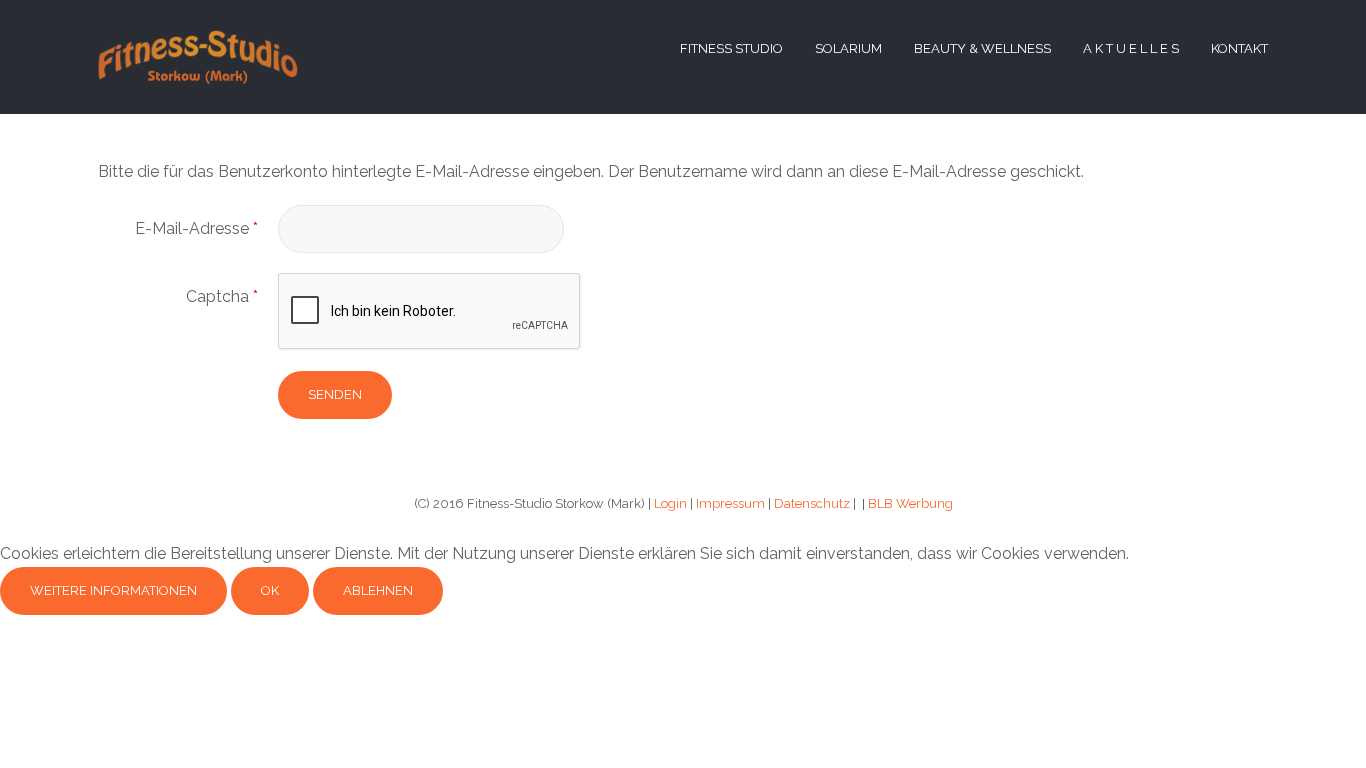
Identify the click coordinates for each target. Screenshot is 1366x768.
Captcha (222, 296)
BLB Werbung (910, 503)
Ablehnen (378, 590)
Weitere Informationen (113, 590)
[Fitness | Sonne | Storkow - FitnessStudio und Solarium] (198, 55)
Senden (335, 394)
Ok (270, 590)
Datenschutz (812, 503)
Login (670, 503)
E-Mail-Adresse (196, 228)
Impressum (730, 503)
